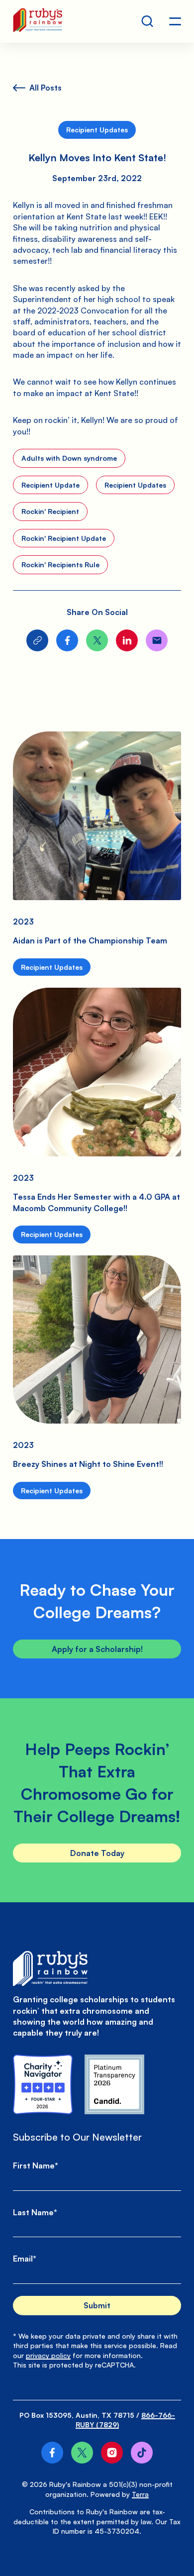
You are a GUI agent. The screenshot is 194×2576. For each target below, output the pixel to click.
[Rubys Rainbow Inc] (114, 2084)
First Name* (36, 2165)
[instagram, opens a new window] (112, 2453)
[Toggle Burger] (175, 21)
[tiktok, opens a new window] (142, 2453)
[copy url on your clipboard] (37, 640)
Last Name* (35, 2212)
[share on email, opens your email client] (157, 640)
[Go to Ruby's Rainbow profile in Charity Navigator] (43, 2084)
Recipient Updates (97, 130)
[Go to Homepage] (38, 21)
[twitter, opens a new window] (82, 2453)
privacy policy (48, 2355)
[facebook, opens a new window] (52, 2453)
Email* (25, 2259)
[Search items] (147, 21)
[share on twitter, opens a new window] (97, 640)
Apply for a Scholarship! (97, 1649)
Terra (140, 2494)
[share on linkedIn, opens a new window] (127, 640)
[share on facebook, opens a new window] (67, 640)
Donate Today (97, 1853)
